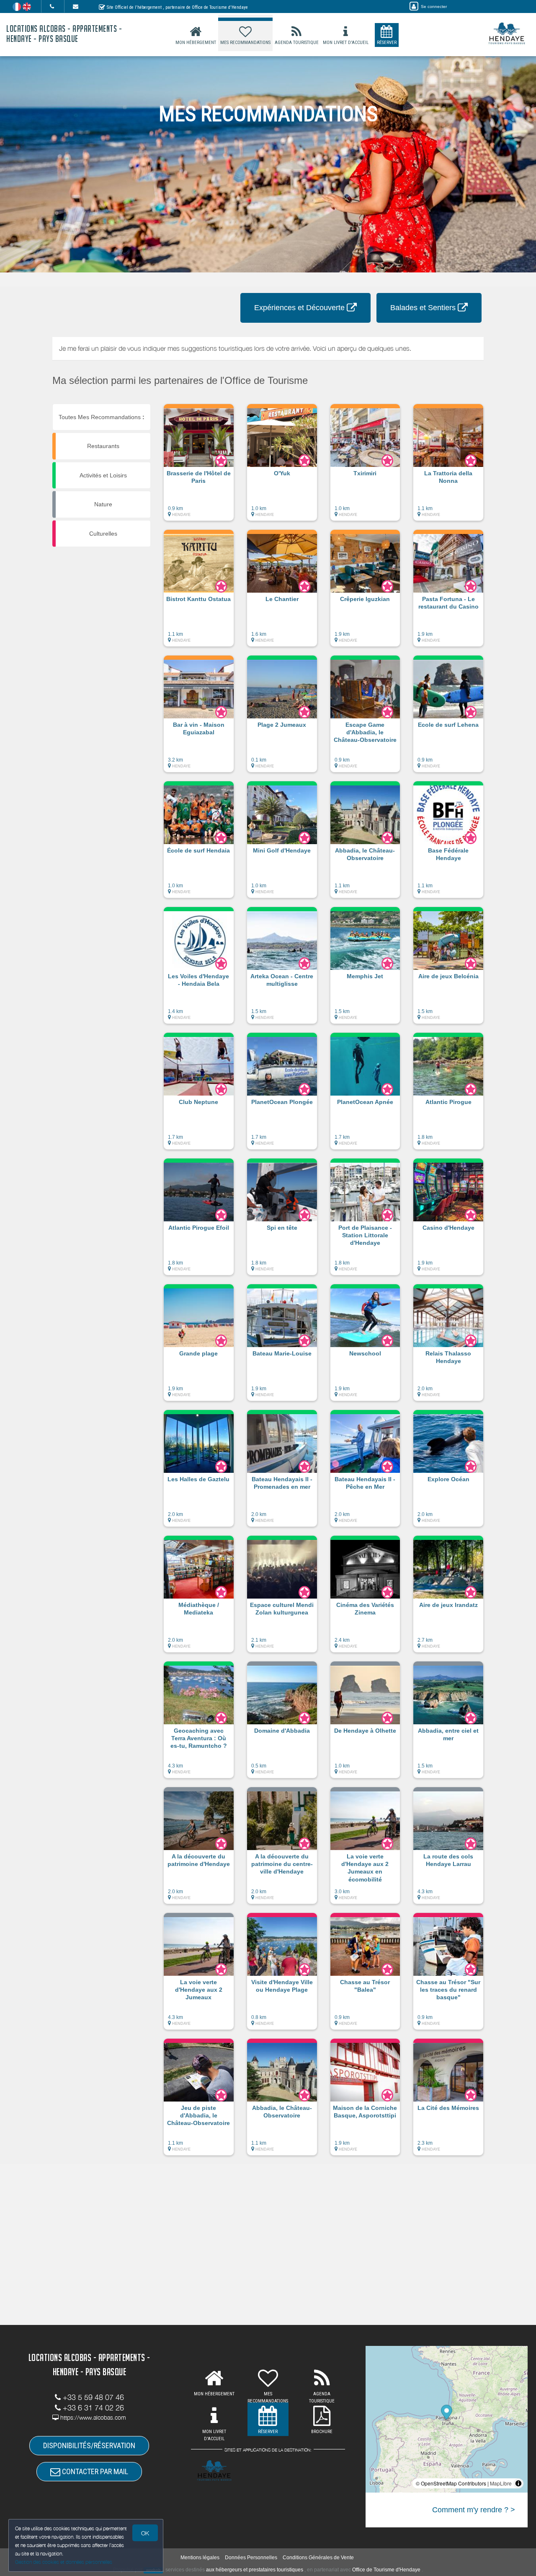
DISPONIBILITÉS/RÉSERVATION (89, 2445)
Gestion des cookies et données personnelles (64, 2562)
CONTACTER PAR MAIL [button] (94, 2471)
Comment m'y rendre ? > (474, 2510)
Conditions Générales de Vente (318, 2558)
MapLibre (501, 2483)
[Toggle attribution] (518, 2483)
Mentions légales (200, 2558)
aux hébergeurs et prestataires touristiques (255, 2570)
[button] (199, 466)
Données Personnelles (251, 2558)
